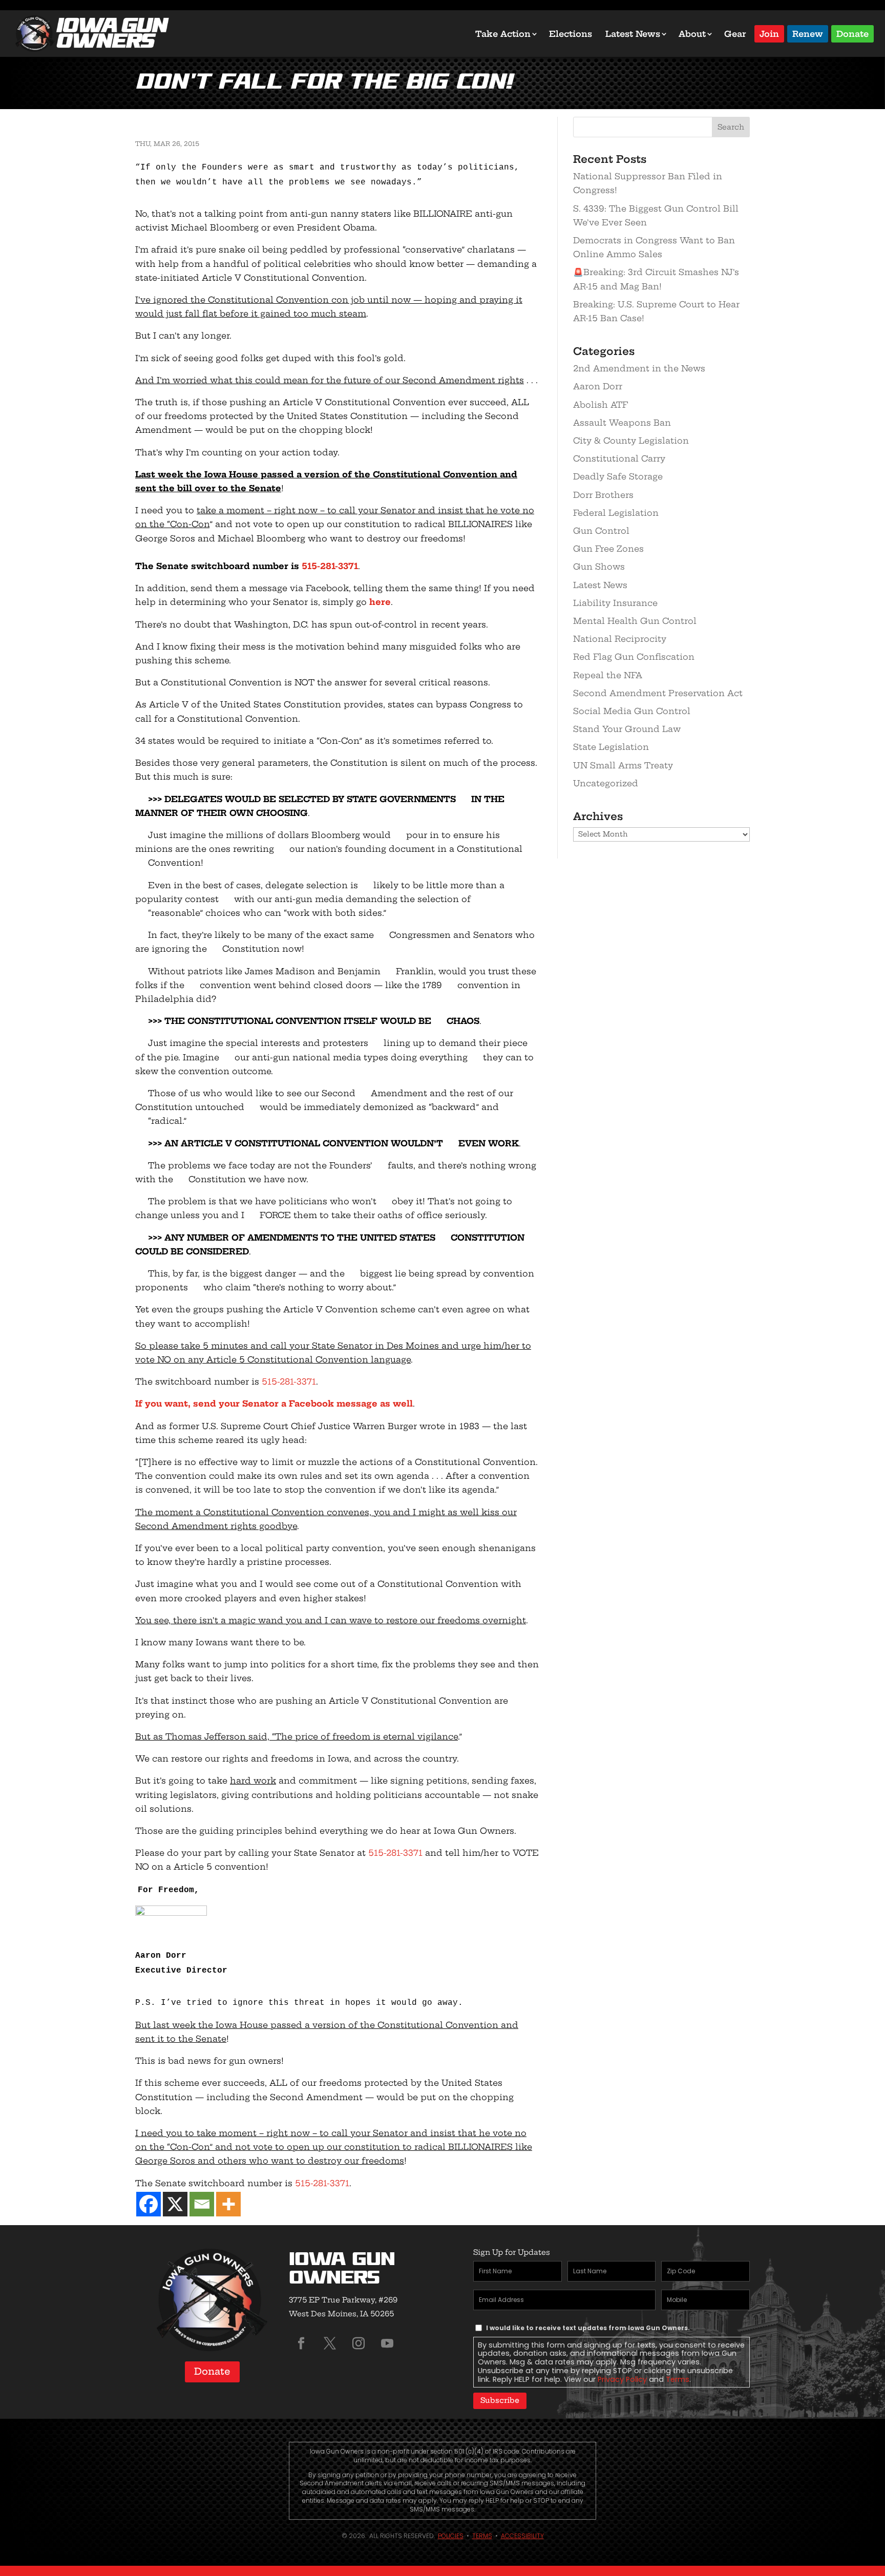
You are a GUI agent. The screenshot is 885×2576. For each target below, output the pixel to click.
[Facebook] (149, 2204)
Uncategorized (606, 783)
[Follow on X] (330, 2343)
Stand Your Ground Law (627, 729)
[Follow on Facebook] (301, 2343)
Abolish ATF (600, 405)
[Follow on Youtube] (387, 2343)
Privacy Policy (622, 2379)
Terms (678, 2379)
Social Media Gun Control (632, 711)
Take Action (503, 34)
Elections (571, 34)
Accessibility (522, 2536)
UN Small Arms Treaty (623, 765)
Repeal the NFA (608, 675)
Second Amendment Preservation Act (658, 693)
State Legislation (611, 747)
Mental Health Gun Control (635, 621)
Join (769, 33)
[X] (175, 2204)
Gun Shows (599, 567)
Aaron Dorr (598, 386)
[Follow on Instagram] (359, 2343)
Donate (852, 33)
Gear (735, 34)
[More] (228, 2204)
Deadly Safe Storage (618, 476)
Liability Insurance (615, 603)
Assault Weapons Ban (622, 423)
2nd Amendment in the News (639, 368)
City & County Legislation (631, 441)
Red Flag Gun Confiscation (634, 657)
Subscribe (500, 2400)
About (692, 34)
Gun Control (601, 531)
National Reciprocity (620, 639)
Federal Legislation (616, 513)
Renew (808, 33)
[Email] (202, 2204)
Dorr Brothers (603, 495)
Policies (451, 2536)
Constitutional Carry (619, 458)
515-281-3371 (330, 566)
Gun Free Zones (608, 549)
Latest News (633, 34)
